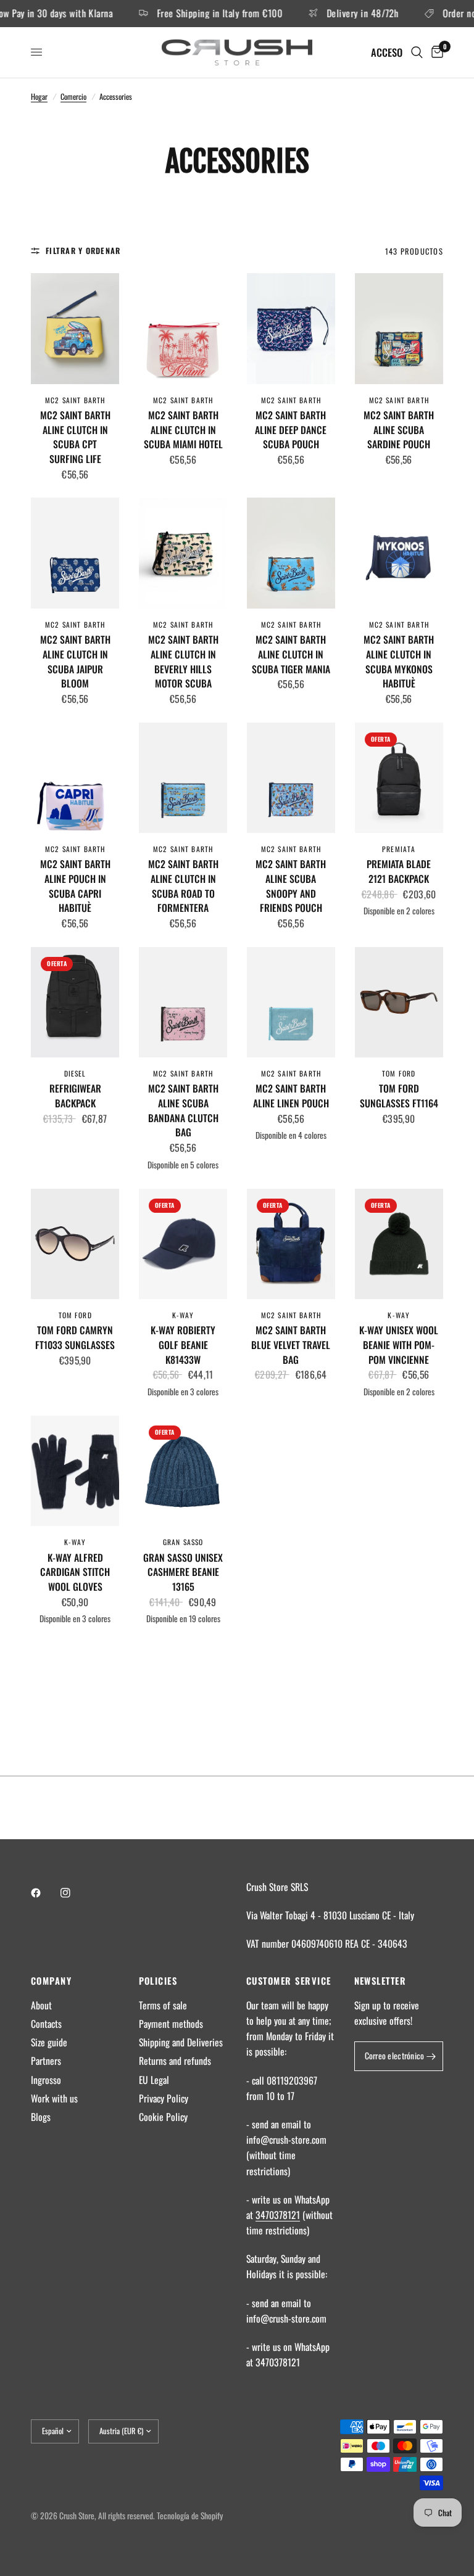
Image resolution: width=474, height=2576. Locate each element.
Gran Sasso (183, 1542)
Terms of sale (163, 2005)
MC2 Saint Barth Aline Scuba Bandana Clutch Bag (183, 1110)
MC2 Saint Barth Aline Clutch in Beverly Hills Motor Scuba (183, 662)
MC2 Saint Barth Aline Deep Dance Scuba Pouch (291, 430)
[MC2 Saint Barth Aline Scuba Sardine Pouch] (399, 328)
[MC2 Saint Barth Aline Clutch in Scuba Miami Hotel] (183, 328)
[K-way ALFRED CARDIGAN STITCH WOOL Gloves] (75, 1471)
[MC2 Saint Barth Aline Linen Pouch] (291, 1002)
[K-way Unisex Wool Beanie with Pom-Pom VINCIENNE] (399, 1244)
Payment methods (171, 2024)
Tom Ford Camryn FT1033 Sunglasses (75, 1338)
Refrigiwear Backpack (75, 1096)
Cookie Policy (163, 2117)
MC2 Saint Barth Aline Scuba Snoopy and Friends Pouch (291, 886)
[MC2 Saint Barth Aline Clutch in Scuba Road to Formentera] (183, 778)
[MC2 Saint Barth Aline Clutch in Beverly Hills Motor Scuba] (183, 553)
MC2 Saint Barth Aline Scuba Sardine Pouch (399, 430)
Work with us (54, 2098)
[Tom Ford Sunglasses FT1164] (399, 1002)
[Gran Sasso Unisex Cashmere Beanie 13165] (183, 1471)
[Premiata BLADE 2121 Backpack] (399, 778)
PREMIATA (399, 849)
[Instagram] (74, 1893)
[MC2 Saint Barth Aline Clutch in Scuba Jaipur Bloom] (75, 553)
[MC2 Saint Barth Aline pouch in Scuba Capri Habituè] (75, 778)
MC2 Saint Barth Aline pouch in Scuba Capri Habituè (75, 886)
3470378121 (278, 2215)
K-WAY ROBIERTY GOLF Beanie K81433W (183, 1345)
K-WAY (183, 1315)
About (41, 2005)
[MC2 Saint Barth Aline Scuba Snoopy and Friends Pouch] (291, 778)
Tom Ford (399, 1073)
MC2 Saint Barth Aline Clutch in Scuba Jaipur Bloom (75, 662)
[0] (435, 52)
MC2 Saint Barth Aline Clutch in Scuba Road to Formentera (183, 886)
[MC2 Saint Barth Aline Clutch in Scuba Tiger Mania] (291, 553)
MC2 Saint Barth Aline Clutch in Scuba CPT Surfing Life (75, 437)
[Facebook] (44, 1893)
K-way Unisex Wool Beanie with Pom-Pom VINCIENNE (399, 1345)
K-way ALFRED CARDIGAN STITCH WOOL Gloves (75, 1572)
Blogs (41, 2117)
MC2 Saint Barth (75, 400)
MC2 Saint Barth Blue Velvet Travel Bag (291, 1345)
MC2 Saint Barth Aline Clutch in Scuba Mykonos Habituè (399, 662)
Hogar (39, 96)
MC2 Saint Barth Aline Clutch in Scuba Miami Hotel (183, 430)
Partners (46, 2061)
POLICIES (158, 1981)
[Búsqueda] (417, 52)
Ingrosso (46, 2080)
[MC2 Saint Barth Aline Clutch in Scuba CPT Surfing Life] (75, 328)
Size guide (49, 2042)
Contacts (46, 2024)
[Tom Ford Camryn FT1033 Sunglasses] (75, 1244)
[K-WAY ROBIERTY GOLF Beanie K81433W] (183, 1244)
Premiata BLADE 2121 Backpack (399, 872)
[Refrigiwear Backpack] (75, 1002)
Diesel (75, 1073)
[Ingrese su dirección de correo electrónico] (431, 2056)
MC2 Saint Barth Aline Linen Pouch (291, 1096)
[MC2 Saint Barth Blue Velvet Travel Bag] (291, 1244)
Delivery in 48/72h (339, 14)
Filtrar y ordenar (83, 251)
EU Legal (154, 2080)
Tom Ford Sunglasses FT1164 (399, 1096)
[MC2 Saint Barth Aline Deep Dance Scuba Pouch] (291, 328)
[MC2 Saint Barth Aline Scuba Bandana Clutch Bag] (183, 1002)
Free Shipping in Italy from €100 (196, 14)
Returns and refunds (175, 2061)
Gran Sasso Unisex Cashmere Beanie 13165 (183, 1572)
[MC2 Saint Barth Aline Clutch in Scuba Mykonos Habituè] (399, 553)
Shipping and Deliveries (181, 2042)
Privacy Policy (164, 2098)
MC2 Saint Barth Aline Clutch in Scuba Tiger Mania (291, 654)
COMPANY (51, 1981)
